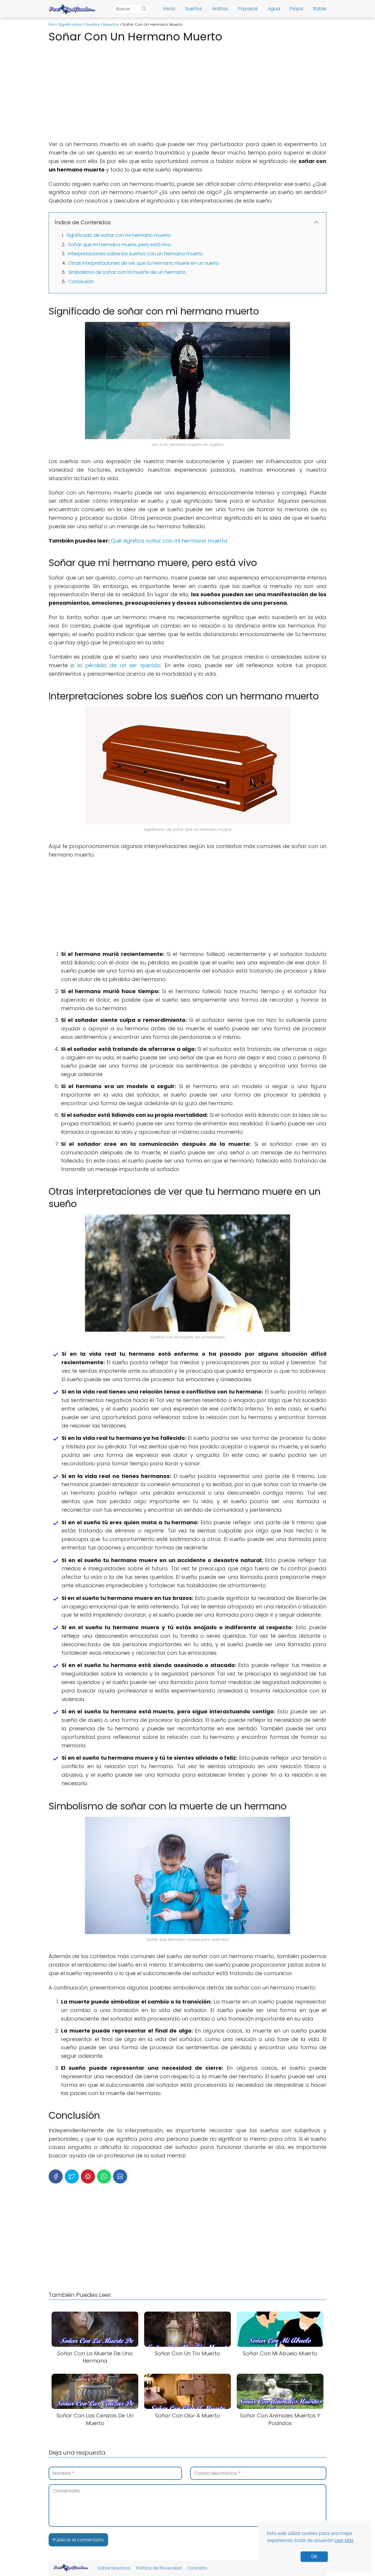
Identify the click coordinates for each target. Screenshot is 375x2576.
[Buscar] (144, 9)
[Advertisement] (187, 90)
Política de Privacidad (159, 2568)
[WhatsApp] (104, 2176)
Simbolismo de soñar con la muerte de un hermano (127, 272)
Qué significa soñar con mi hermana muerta (169, 541)
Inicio (169, 9)
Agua (274, 9)
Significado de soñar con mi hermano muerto (119, 235)
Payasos (248, 9)
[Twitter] (72, 2176)
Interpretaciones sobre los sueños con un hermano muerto (135, 254)
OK (314, 2557)
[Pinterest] (88, 2176)
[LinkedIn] (120, 2176)
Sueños (194, 9)
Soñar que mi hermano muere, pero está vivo (120, 245)
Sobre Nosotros (114, 2568)
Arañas (220, 9)
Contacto (197, 2568)
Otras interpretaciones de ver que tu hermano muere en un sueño (144, 263)
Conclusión (81, 282)
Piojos (297, 9)
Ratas (320, 9)
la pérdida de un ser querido (117, 665)
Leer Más (344, 2540)
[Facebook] (56, 2176)
